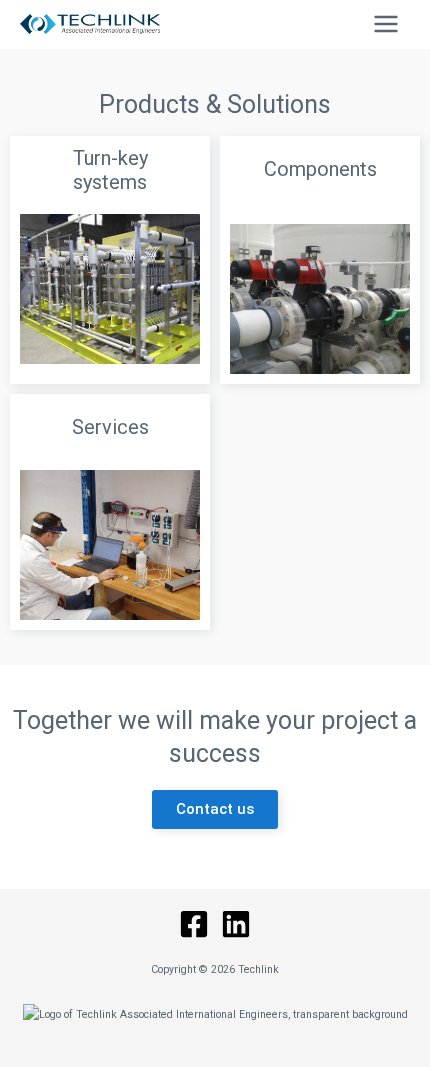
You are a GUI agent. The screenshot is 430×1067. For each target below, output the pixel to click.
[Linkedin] (236, 924)
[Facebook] (194, 924)
